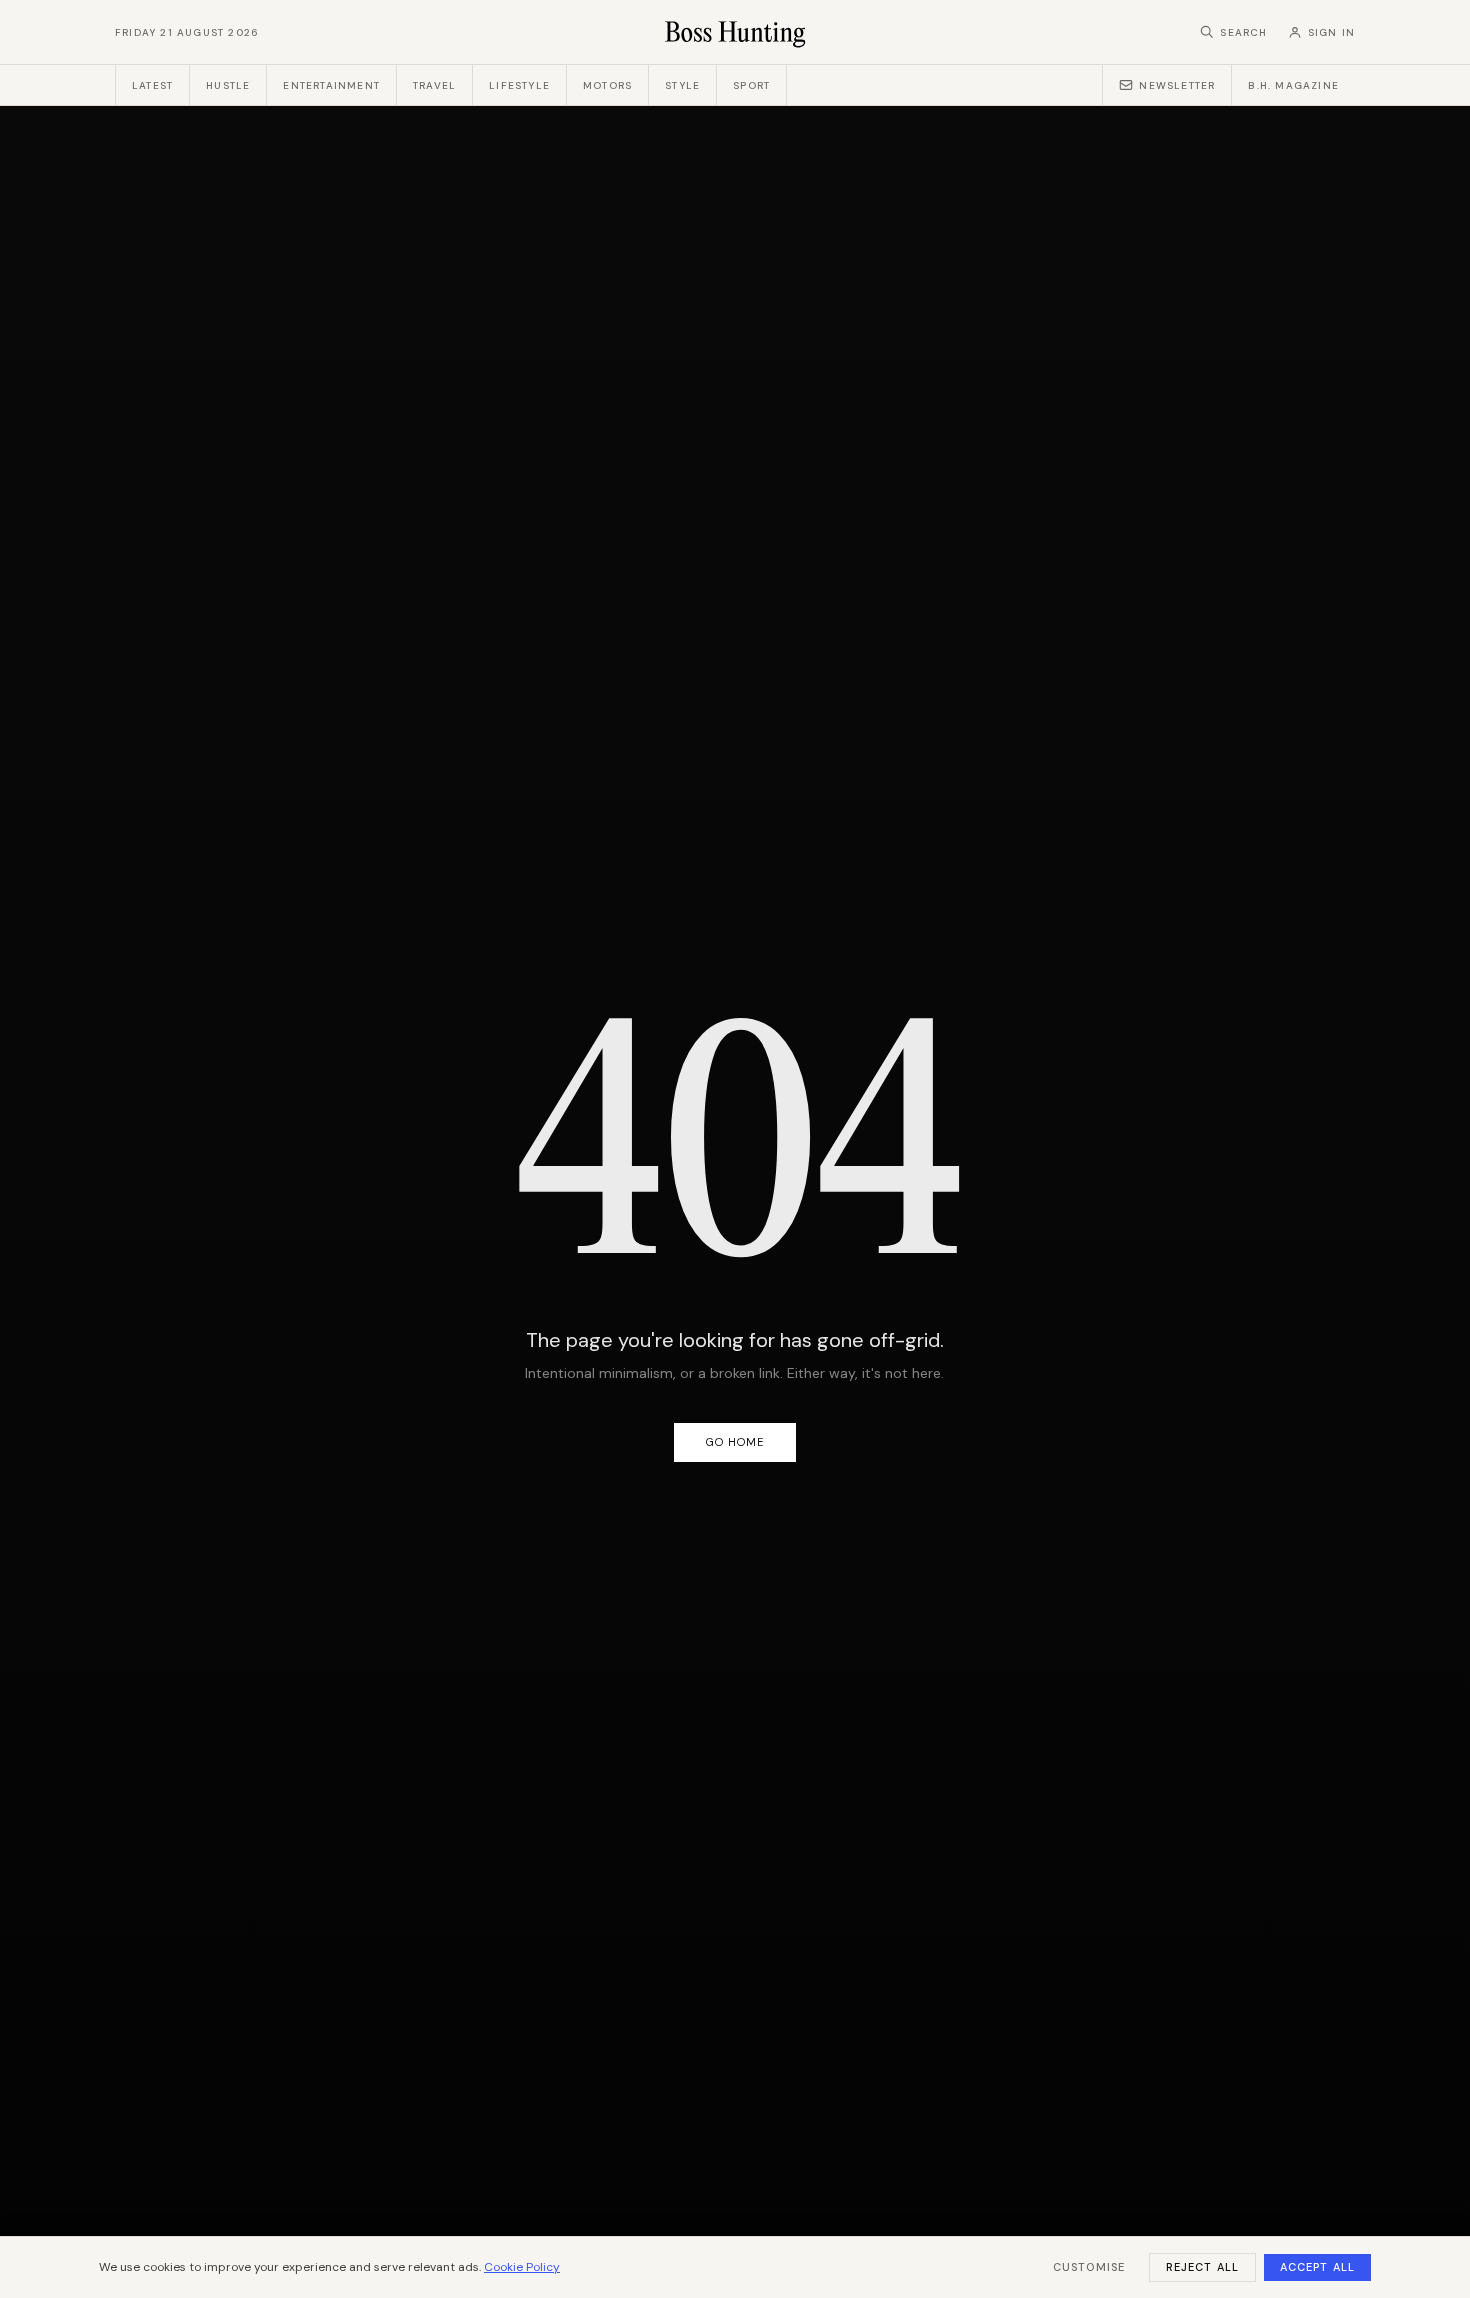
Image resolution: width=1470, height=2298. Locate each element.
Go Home (735, 1442)
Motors (607, 85)
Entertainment (331, 85)
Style (682, 85)
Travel (434, 85)
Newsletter (1177, 85)
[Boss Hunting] (735, 32)
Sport (751, 85)
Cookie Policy (522, 2267)
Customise (1089, 2267)
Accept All (1317, 2267)
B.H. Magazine (1293, 85)
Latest (152, 85)
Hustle (228, 85)
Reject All (1202, 2267)
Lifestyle (519, 85)
